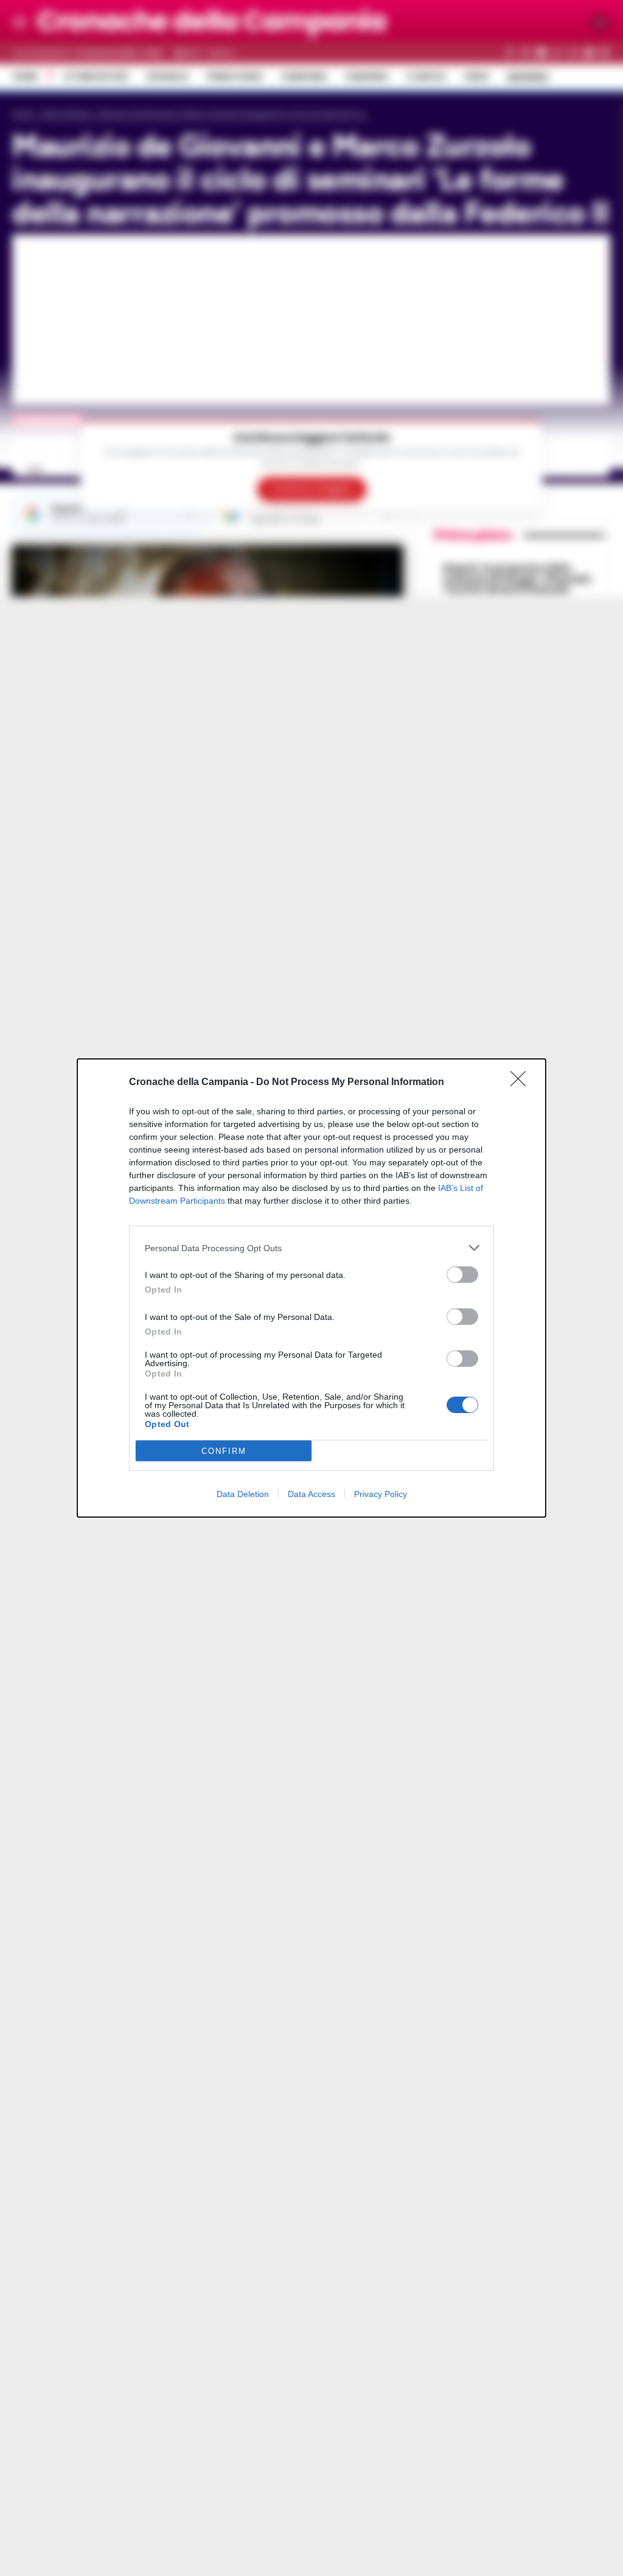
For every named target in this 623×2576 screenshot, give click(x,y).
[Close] (522, 1083)
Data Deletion (243, 1494)
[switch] (462, 1275)
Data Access (311, 1494)
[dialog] (311, 1288)
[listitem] (311, 1248)
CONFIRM (224, 1451)
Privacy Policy (381, 1494)
